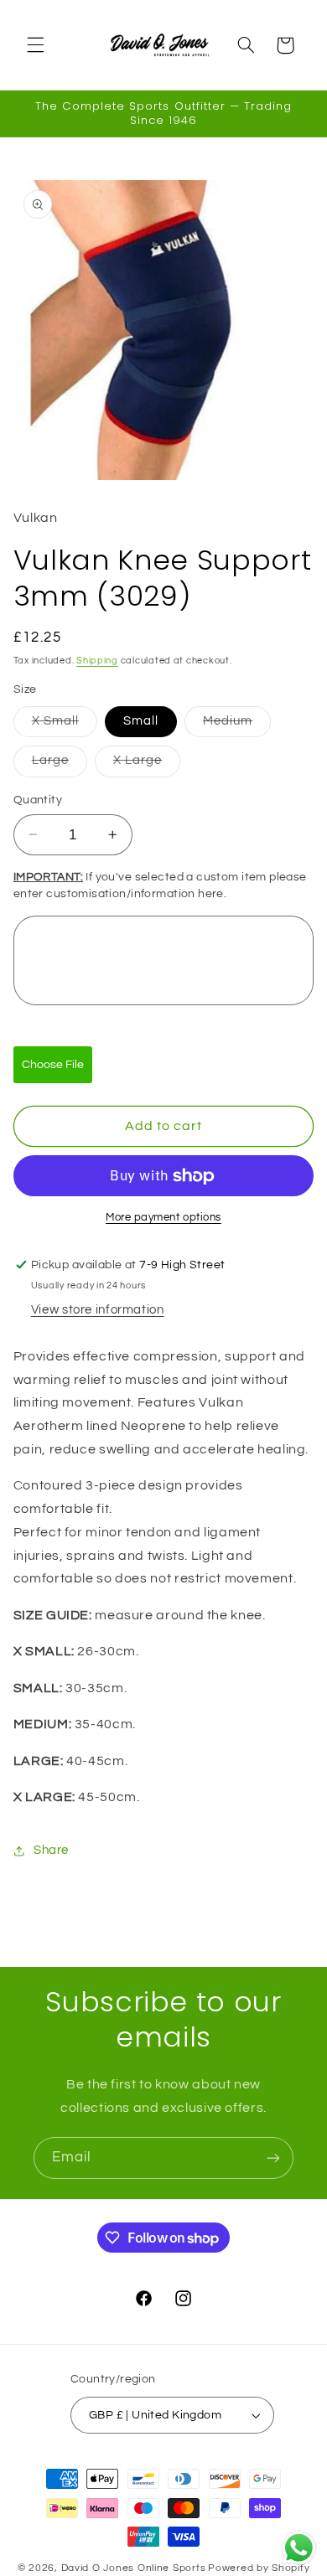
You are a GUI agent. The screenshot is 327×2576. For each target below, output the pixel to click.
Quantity (38, 800)
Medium (237, 725)
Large (60, 765)
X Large (147, 765)
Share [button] (51, 1850)
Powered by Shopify (259, 2568)
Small (141, 721)
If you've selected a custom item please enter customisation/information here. (160, 885)
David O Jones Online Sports (134, 2568)
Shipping (97, 661)
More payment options (163, 1218)
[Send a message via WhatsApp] (299, 2548)
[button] (35, 45)
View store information (98, 1310)
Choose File (53, 1065)
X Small (65, 725)
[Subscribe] (273, 2158)
